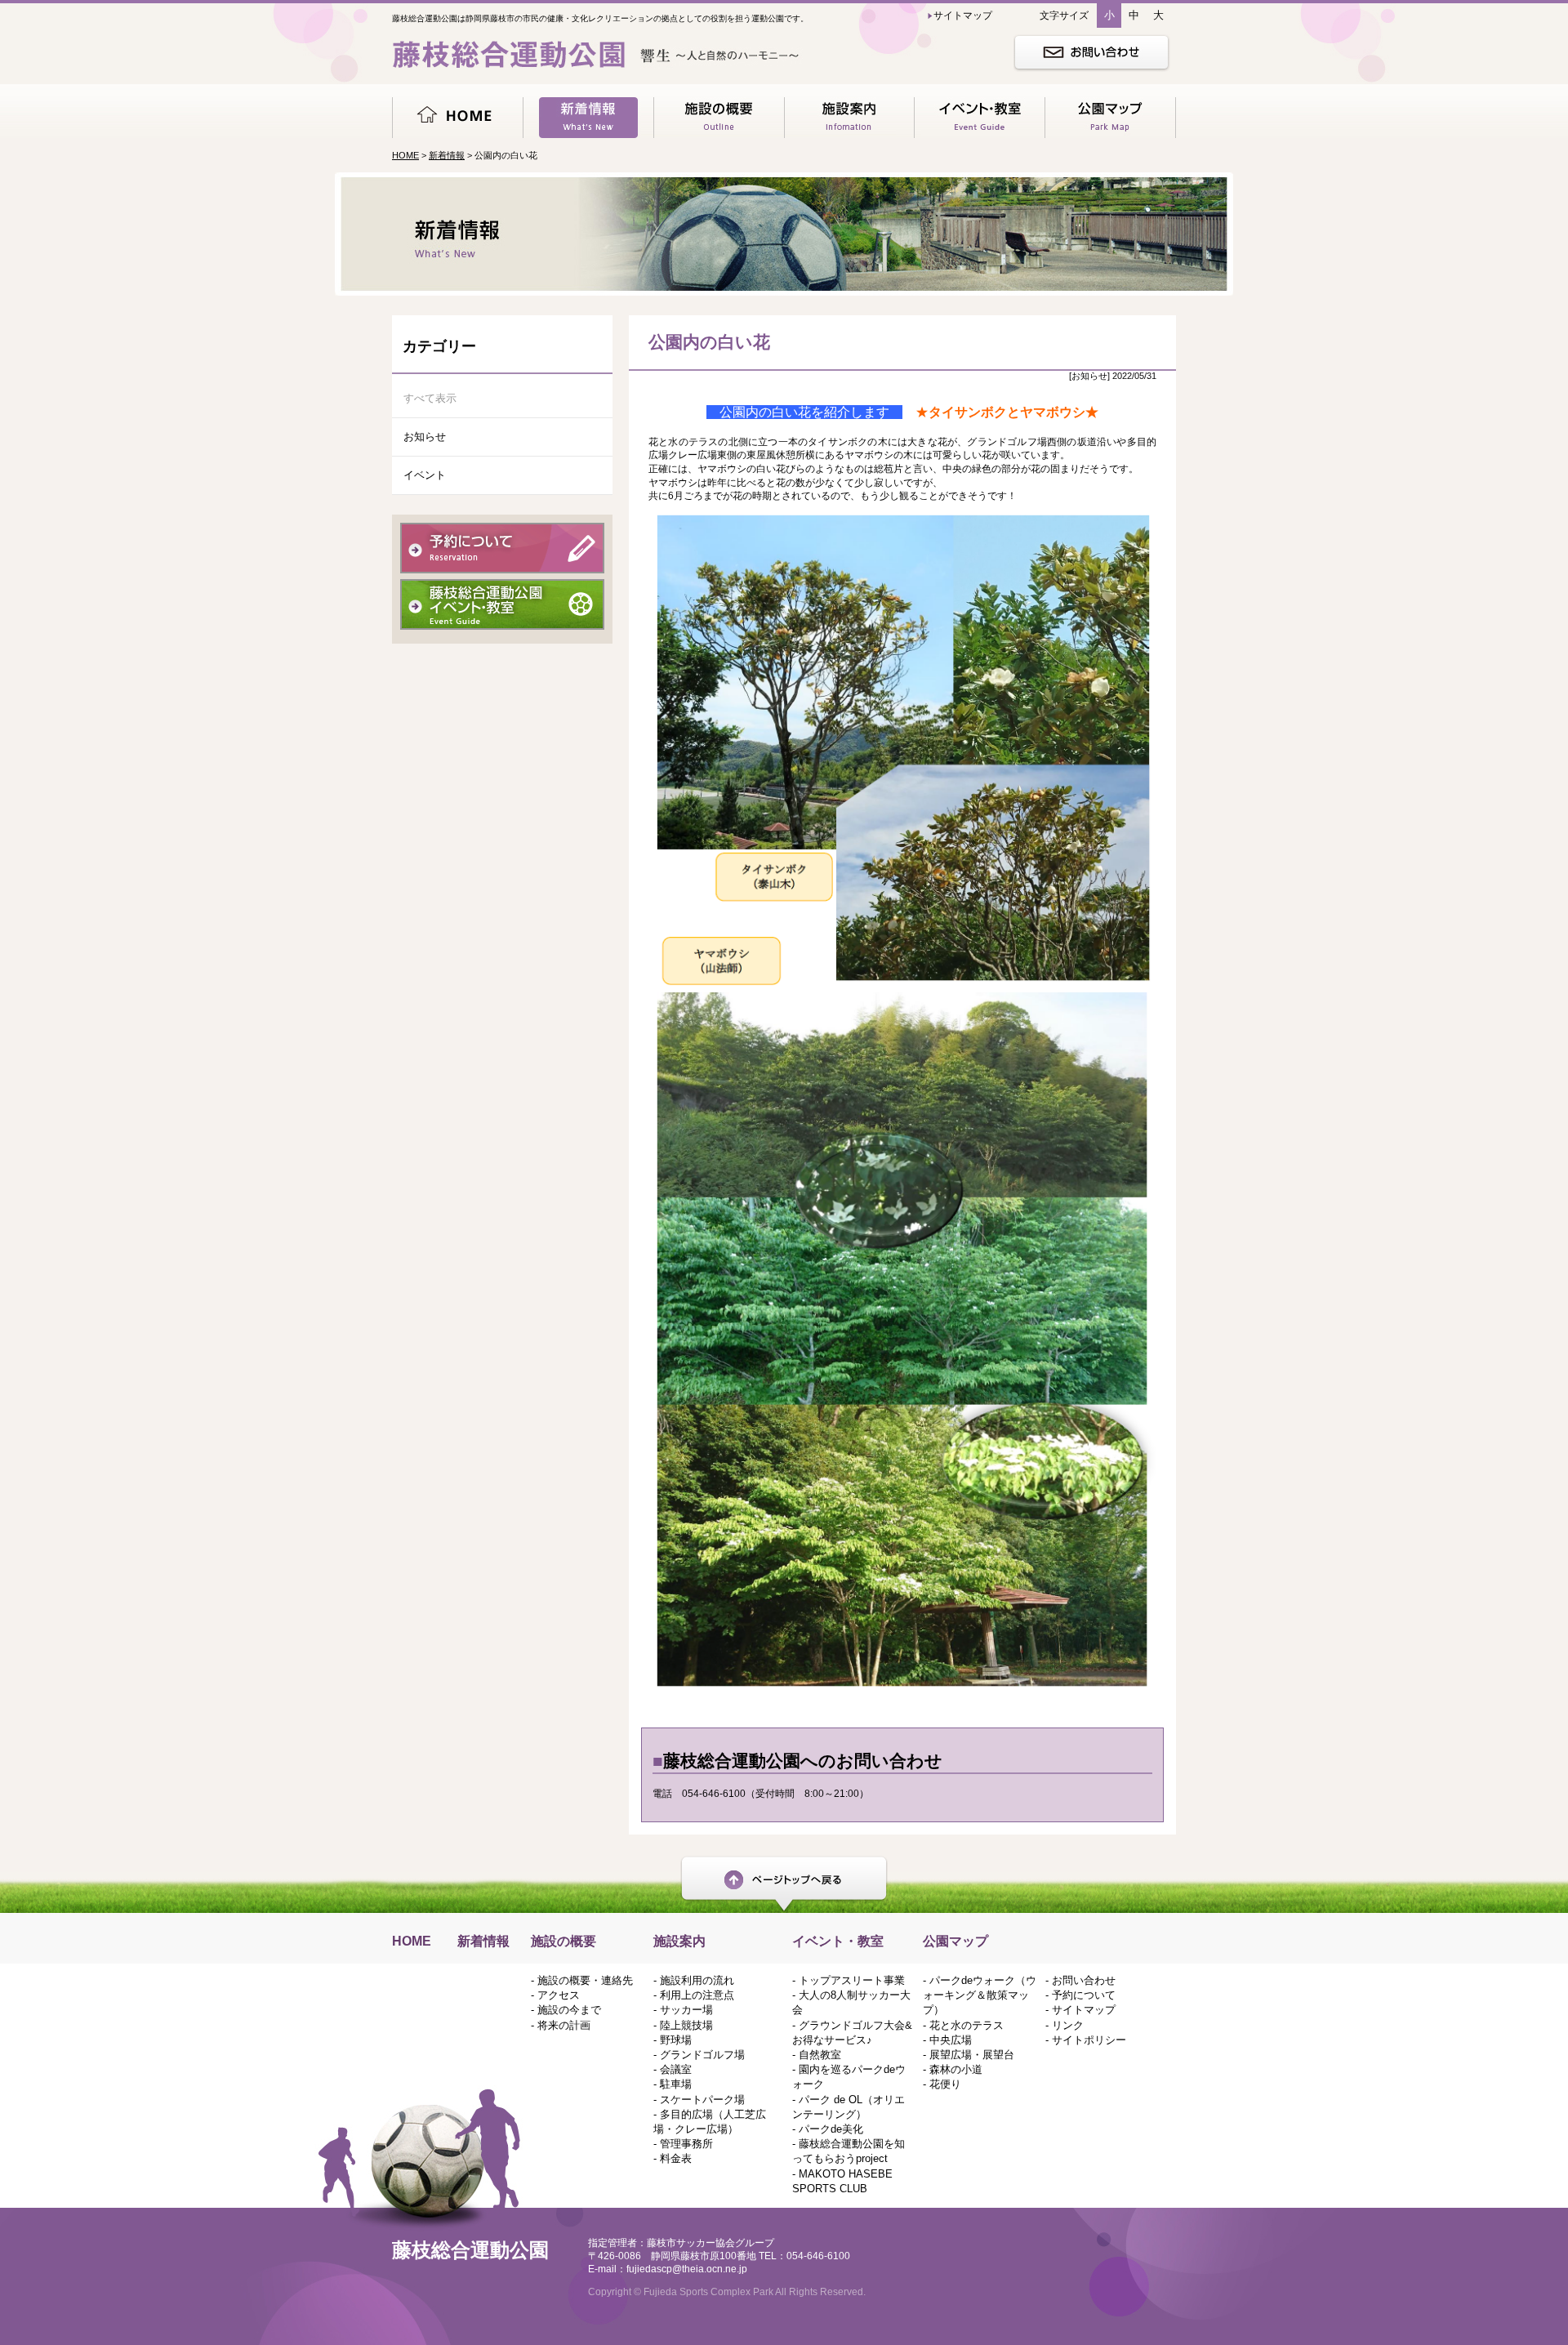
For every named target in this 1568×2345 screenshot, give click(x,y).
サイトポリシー (1089, 2040)
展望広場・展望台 (972, 2055)
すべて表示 (430, 398)
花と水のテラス (967, 2025)
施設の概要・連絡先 (585, 1980)
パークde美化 (831, 2129)
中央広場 (951, 2040)
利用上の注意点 (697, 1995)
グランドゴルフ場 (702, 2055)
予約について (1084, 1995)
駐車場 (676, 2084)
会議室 (676, 2069)
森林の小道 (956, 2069)
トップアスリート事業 (852, 1980)
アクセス (559, 1995)
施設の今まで (569, 2010)
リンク (1068, 2025)
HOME (405, 155)
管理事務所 (686, 2144)
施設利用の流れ (697, 1980)
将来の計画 (564, 2025)
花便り (945, 2084)
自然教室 (820, 2055)
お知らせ (425, 437)
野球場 (676, 2040)
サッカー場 (686, 2010)
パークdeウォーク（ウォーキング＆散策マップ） (980, 1995)
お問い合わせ (1084, 1980)
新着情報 (447, 155)
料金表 (676, 2158)
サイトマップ (1084, 2010)
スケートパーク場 (702, 2100)
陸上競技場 (686, 2025)
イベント (425, 475)
